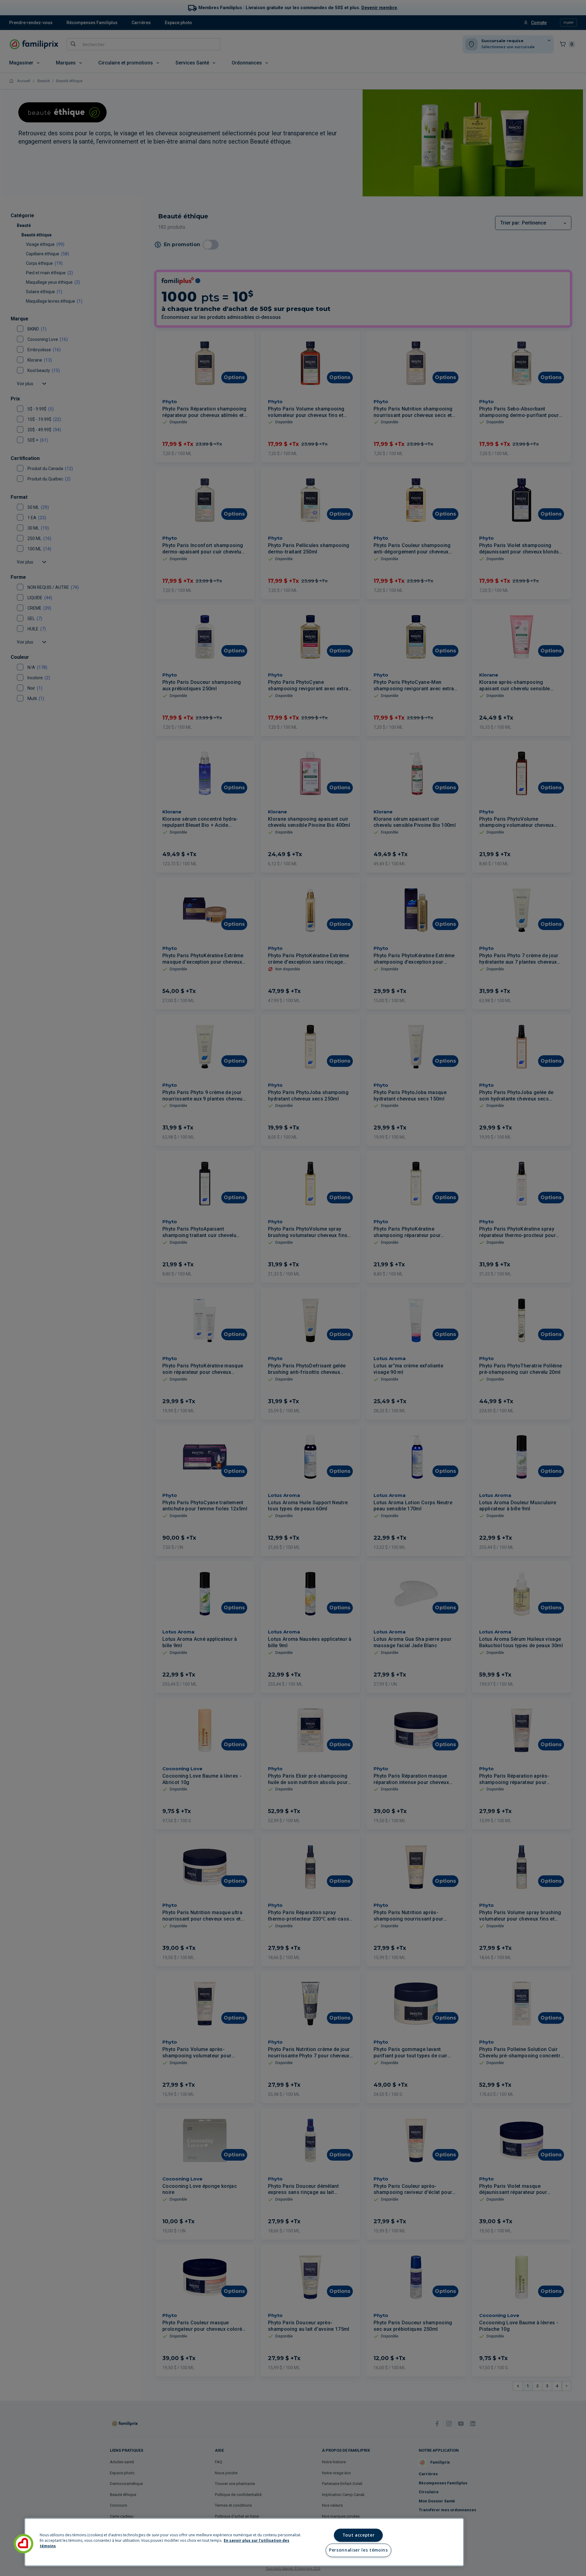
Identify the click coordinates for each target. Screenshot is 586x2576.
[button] (24, 2544)
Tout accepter (359, 2535)
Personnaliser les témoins (358, 2550)
